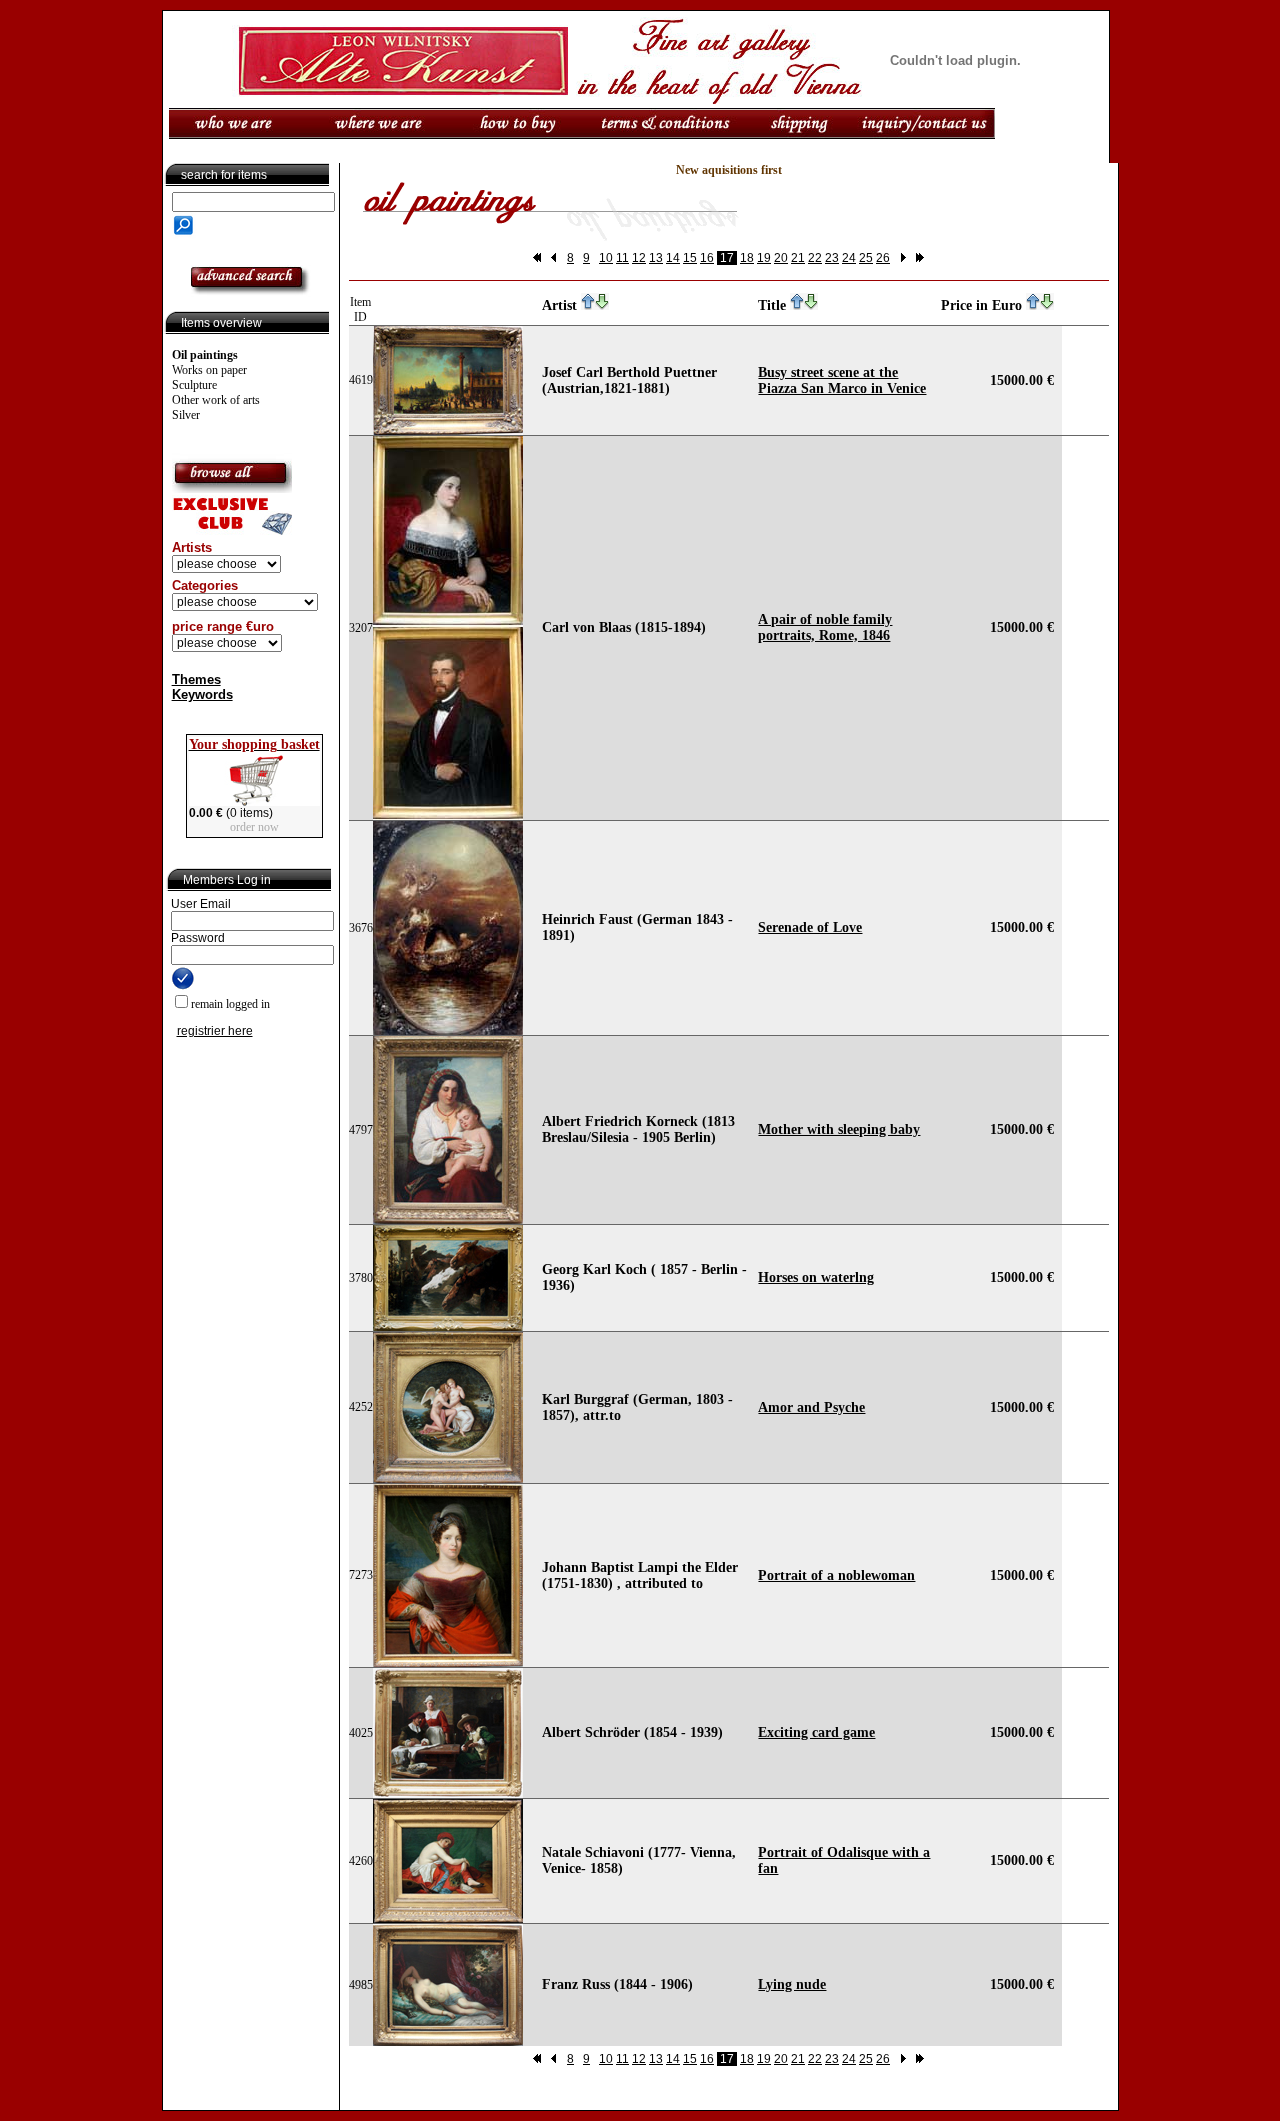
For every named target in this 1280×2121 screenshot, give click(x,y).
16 (707, 258)
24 (849, 258)
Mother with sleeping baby (839, 1129)
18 (747, 258)
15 (690, 258)
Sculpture (194, 385)
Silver (186, 415)
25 (866, 258)
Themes (196, 679)
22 (815, 258)
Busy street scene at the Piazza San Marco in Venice (842, 380)
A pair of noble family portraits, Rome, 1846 (825, 627)
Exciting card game (816, 1732)
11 (622, 258)
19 (764, 258)
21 (798, 258)
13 (656, 258)
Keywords (202, 694)
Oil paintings (205, 355)
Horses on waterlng (816, 1277)
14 (673, 258)
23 (832, 258)
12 (639, 258)
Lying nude (792, 1984)
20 (781, 258)
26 (883, 258)
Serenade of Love (810, 927)
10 (606, 258)
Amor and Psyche (811, 1407)
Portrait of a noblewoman (836, 1575)
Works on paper (209, 370)
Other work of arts (216, 400)
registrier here (215, 1031)
